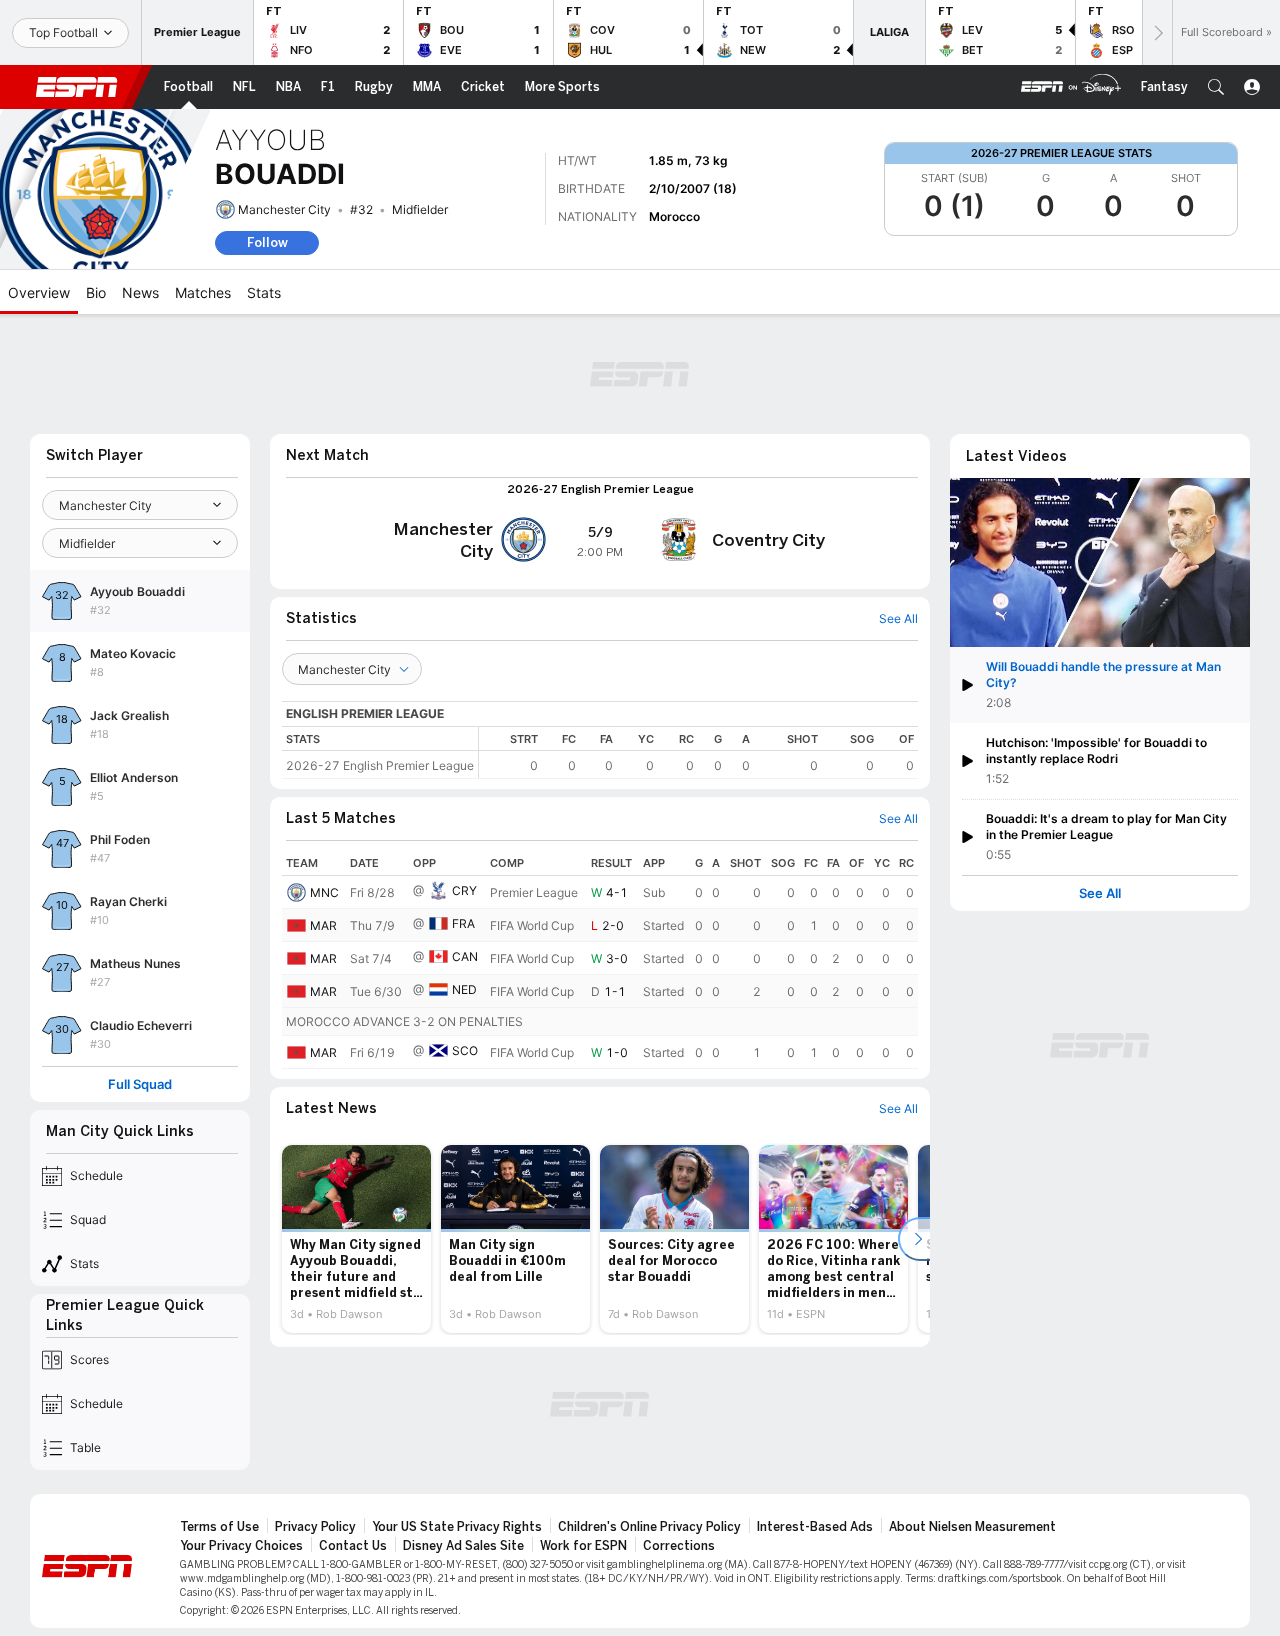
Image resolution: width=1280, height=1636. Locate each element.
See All (1100, 893)
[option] (356, 1239)
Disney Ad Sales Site (463, 1546)
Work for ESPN (583, 1546)
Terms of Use (219, 1527)
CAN (465, 956)
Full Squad (140, 1084)
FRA (463, 923)
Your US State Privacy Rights (457, 1527)
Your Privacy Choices (241, 1546)
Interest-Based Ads (815, 1527)
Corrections (679, 1546)
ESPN (77, 87)
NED (464, 989)
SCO (465, 1050)
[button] (1216, 87)
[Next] (1157, 32)
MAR (323, 925)
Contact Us (353, 1546)
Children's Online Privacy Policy (649, 1527)
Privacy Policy (315, 1527)
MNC (324, 892)
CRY (464, 890)
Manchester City (284, 209)
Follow (267, 242)
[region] (698, 752)
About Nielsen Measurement (972, 1527)
